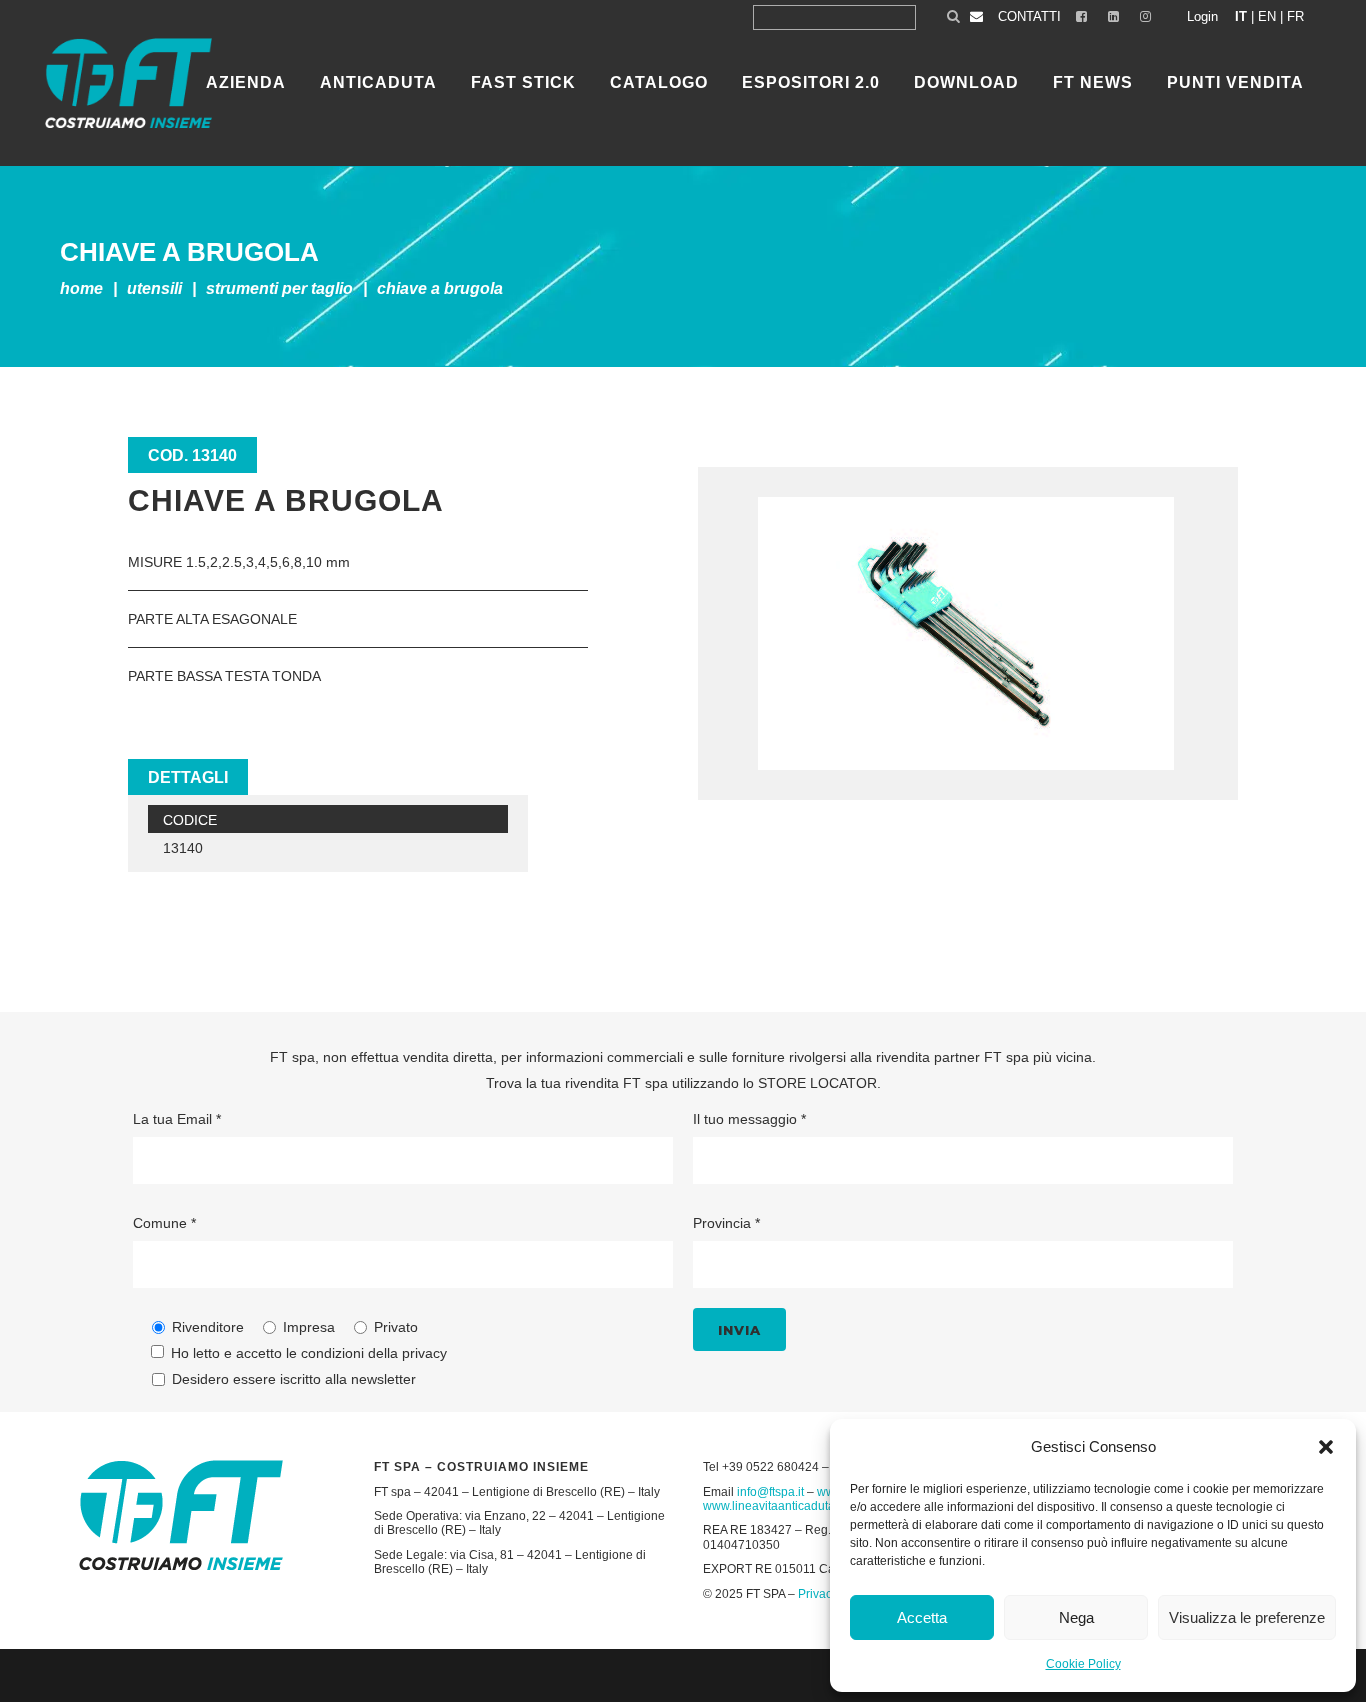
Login (1202, 16)
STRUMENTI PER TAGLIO (279, 288)
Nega (1076, 1617)
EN (1267, 16)
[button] (1326, 1447)
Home (81, 288)
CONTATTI (1029, 16)
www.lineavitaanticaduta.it (773, 1506)
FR (1295, 16)
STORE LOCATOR (817, 1083)
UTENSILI (154, 288)
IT (1241, 16)
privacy (424, 1353)
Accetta (922, 1617)
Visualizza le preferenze (1247, 1617)
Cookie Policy (1083, 1664)
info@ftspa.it (770, 1492)
